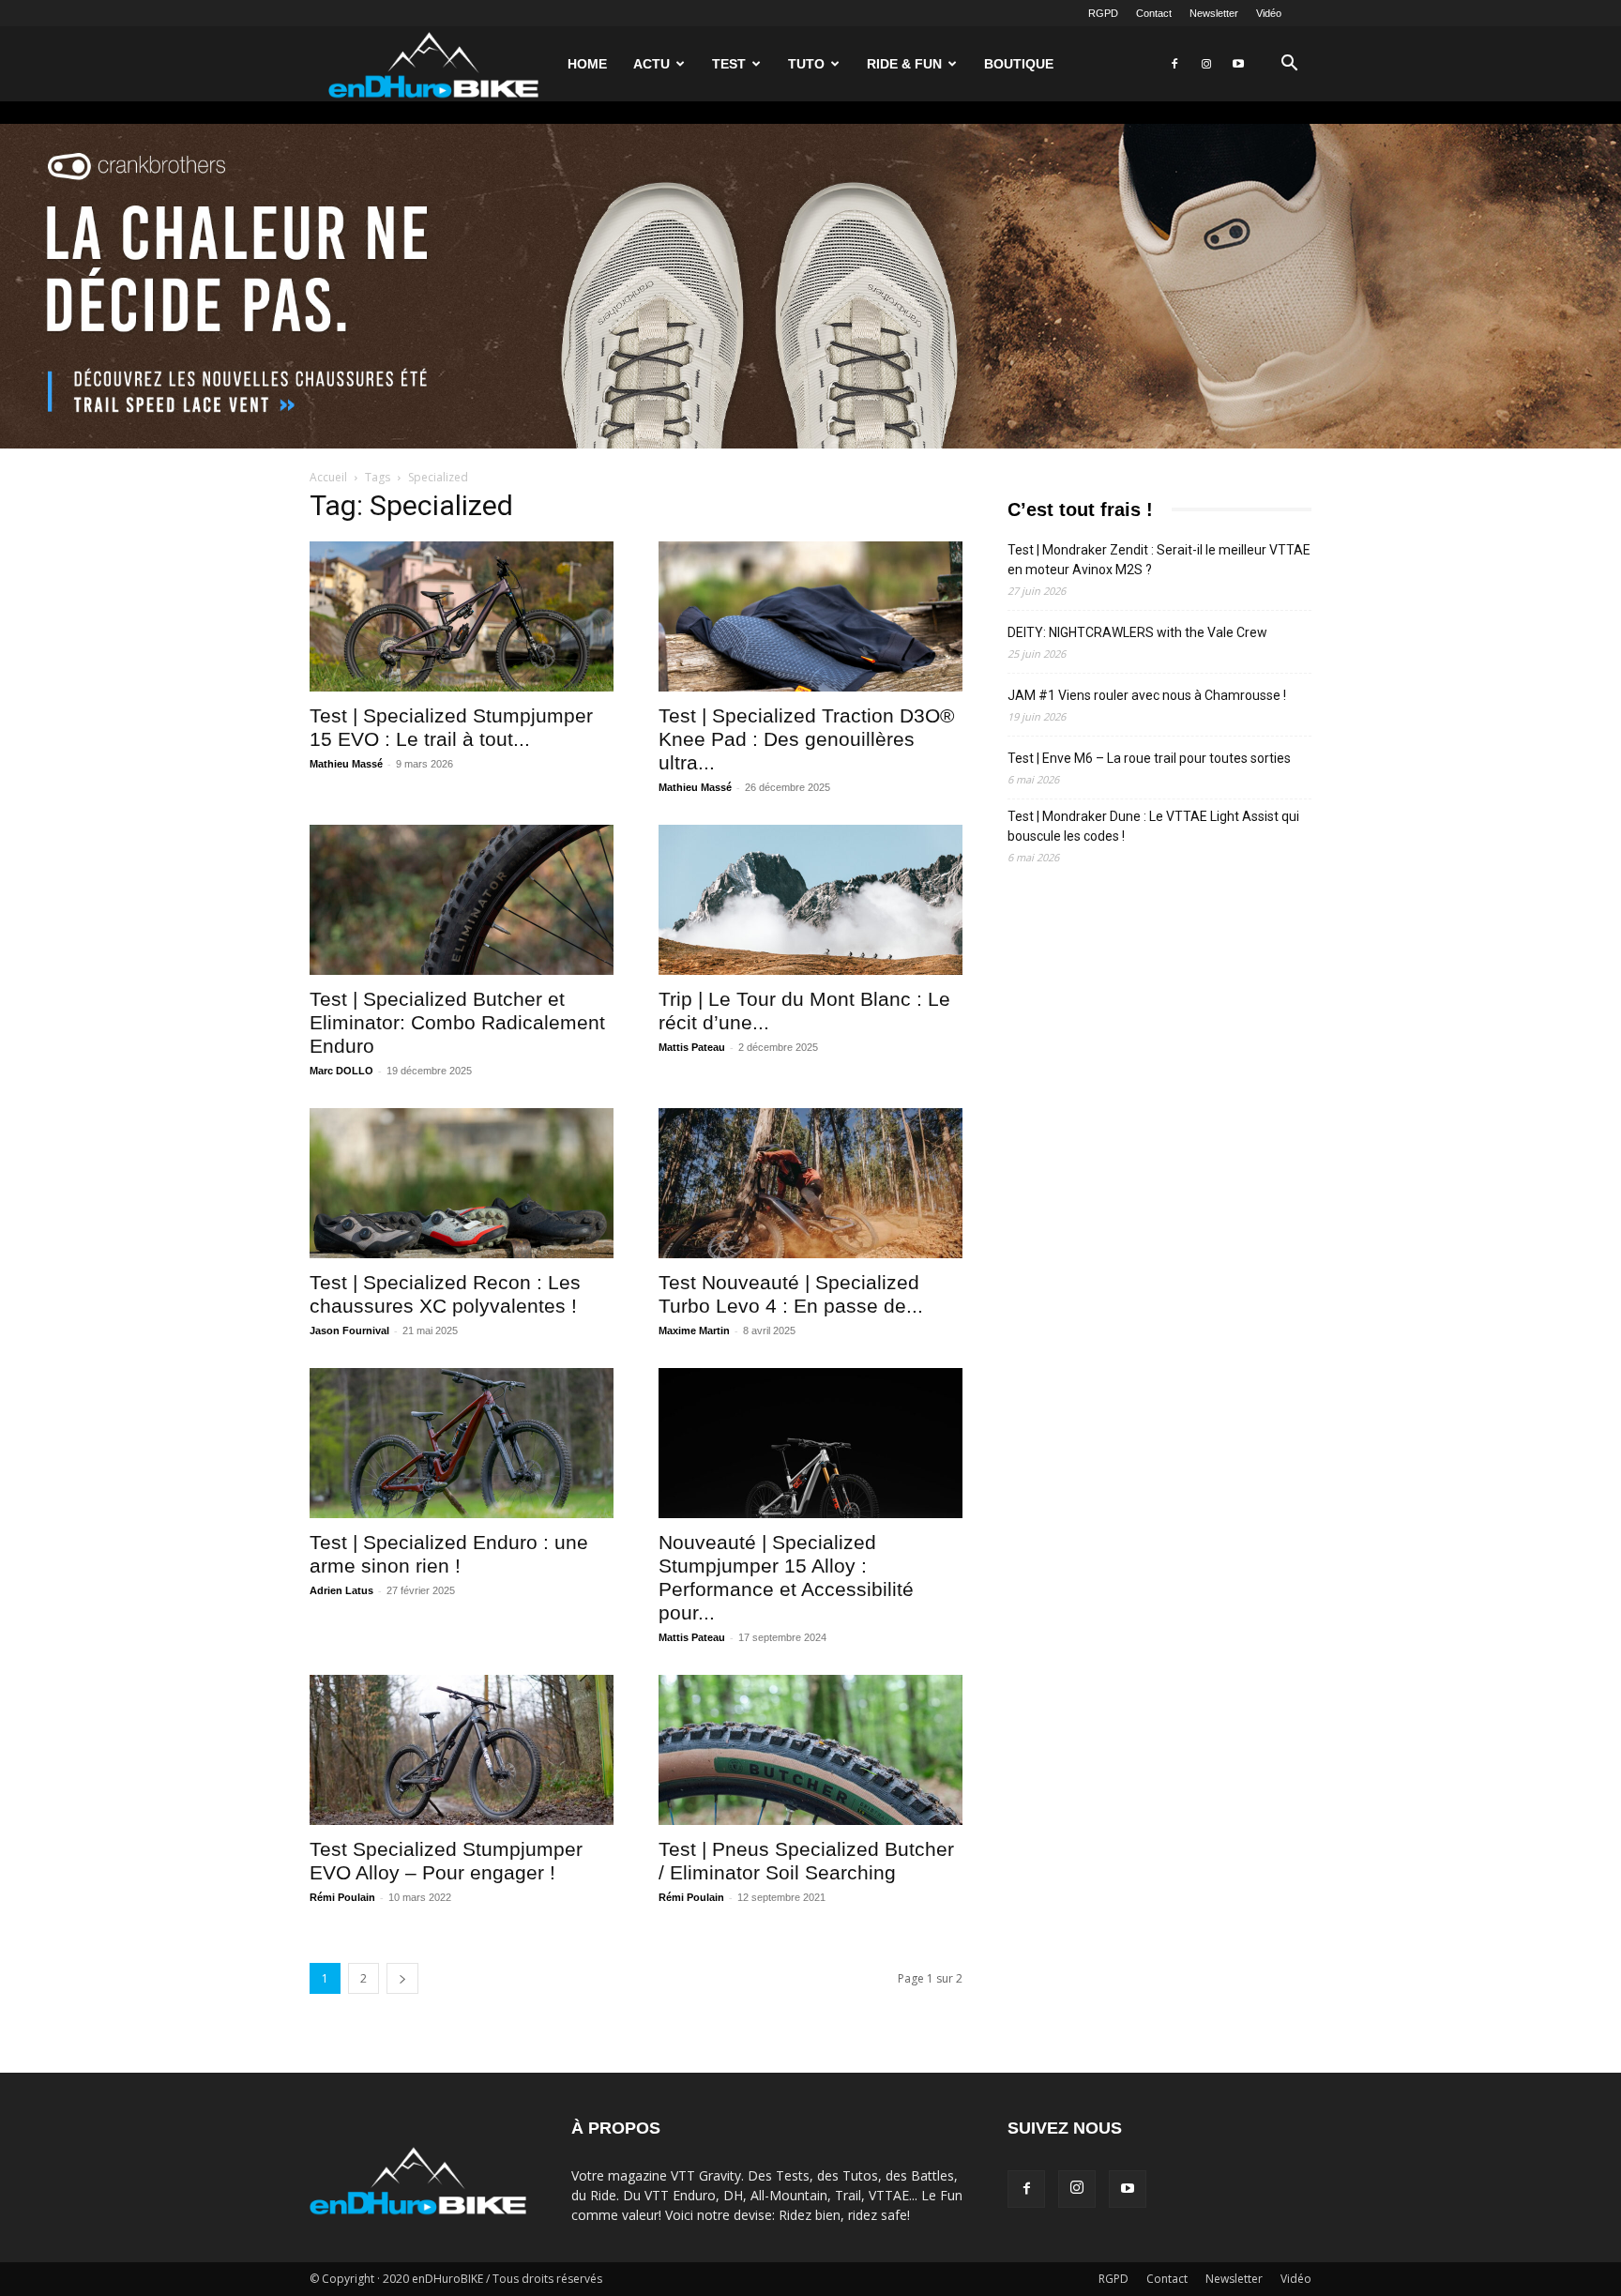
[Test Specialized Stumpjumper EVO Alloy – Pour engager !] (462, 1750)
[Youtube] (1238, 64)
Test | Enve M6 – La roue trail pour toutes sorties (1149, 758)
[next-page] (402, 1978)
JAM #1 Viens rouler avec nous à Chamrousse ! (1147, 695)
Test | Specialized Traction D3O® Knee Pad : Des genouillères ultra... (806, 739)
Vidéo (1269, 13)
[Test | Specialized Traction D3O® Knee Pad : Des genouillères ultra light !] (810, 616)
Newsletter (1214, 13)
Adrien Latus (341, 1590)
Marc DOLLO (341, 1071)
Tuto (806, 64)
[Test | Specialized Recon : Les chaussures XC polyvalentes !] (462, 1183)
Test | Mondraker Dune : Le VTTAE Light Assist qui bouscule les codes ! (1153, 826)
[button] (1289, 65)
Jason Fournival (349, 1330)
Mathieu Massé (346, 764)
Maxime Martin (694, 1330)
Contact (1154, 13)
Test (729, 64)
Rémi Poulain (342, 1897)
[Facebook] (1174, 64)
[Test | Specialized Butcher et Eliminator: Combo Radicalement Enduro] (462, 900)
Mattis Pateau (692, 1047)
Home (587, 64)
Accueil (328, 477)
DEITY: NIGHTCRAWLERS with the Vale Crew (1137, 632)
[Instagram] (1206, 64)
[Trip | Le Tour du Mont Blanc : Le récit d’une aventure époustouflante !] (810, 900)
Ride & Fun (904, 64)
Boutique (1019, 64)
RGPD (1103, 13)
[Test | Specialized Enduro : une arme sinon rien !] (462, 1443)
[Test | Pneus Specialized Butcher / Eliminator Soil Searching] (810, 1750)
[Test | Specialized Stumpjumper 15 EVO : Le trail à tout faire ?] (462, 616)
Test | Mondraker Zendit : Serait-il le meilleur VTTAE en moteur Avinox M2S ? (1159, 560)
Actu (651, 64)
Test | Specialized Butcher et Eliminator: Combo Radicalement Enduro (457, 1022)
